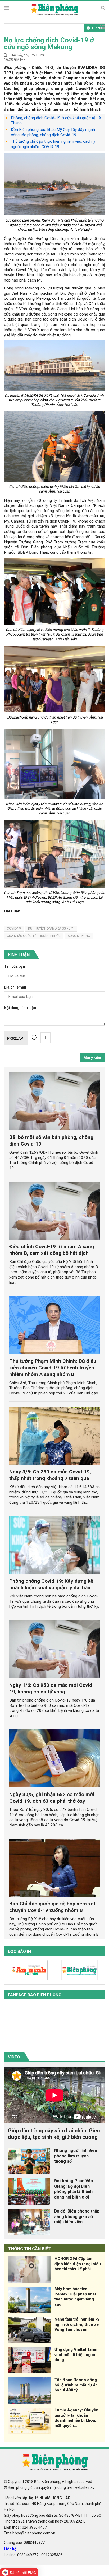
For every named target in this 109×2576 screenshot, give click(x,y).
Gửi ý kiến (93, 1058)
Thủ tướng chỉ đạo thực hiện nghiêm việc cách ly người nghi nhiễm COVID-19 (53, 144)
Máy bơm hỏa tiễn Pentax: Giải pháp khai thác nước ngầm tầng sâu (75, 2297)
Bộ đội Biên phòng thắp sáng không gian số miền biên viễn (77, 2217)
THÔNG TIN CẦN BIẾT (29, 2249)
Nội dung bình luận (20, 1008)
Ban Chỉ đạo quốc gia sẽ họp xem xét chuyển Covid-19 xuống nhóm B (52, 1907)
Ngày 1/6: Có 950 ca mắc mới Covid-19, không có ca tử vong (52, 1688)
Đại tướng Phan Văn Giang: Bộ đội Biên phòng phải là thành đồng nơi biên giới (74, 2189)
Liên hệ (10, 2549)
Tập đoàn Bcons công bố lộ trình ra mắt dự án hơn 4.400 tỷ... (76, 2385)
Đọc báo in (19, 1951)
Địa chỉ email (15, 987)
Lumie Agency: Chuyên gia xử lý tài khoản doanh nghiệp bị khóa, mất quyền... (76, 2418)
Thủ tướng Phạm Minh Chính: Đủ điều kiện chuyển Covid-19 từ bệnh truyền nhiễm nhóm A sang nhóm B (53, 1368)
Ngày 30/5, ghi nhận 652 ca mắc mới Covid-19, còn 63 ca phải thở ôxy (52, 1798)
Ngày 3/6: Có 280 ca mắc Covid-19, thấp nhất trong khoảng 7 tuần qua (50, 1475)
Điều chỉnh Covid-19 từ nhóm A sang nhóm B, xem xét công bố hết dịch (52, 1250)
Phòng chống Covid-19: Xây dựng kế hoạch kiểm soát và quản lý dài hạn (51, 1584)
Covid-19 (14, 928)
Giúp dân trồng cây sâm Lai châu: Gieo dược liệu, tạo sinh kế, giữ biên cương (54, 2134)
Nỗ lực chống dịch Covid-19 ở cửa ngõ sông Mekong (49, 43)
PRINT (97, 28)
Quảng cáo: (24, 2543)
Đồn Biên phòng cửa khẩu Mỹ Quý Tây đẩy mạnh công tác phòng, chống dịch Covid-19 (53, 132)
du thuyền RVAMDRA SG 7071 (51, 928)
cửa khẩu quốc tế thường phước (34, 936)
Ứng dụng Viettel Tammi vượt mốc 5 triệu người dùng (77, 2355)
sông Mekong (79, 936)
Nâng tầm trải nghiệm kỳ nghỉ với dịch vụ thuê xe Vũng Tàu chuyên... (77, 2324)
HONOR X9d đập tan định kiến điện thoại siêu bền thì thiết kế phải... (78, 2264)
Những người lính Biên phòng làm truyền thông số (76, 2156)
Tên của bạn (14, 967)
